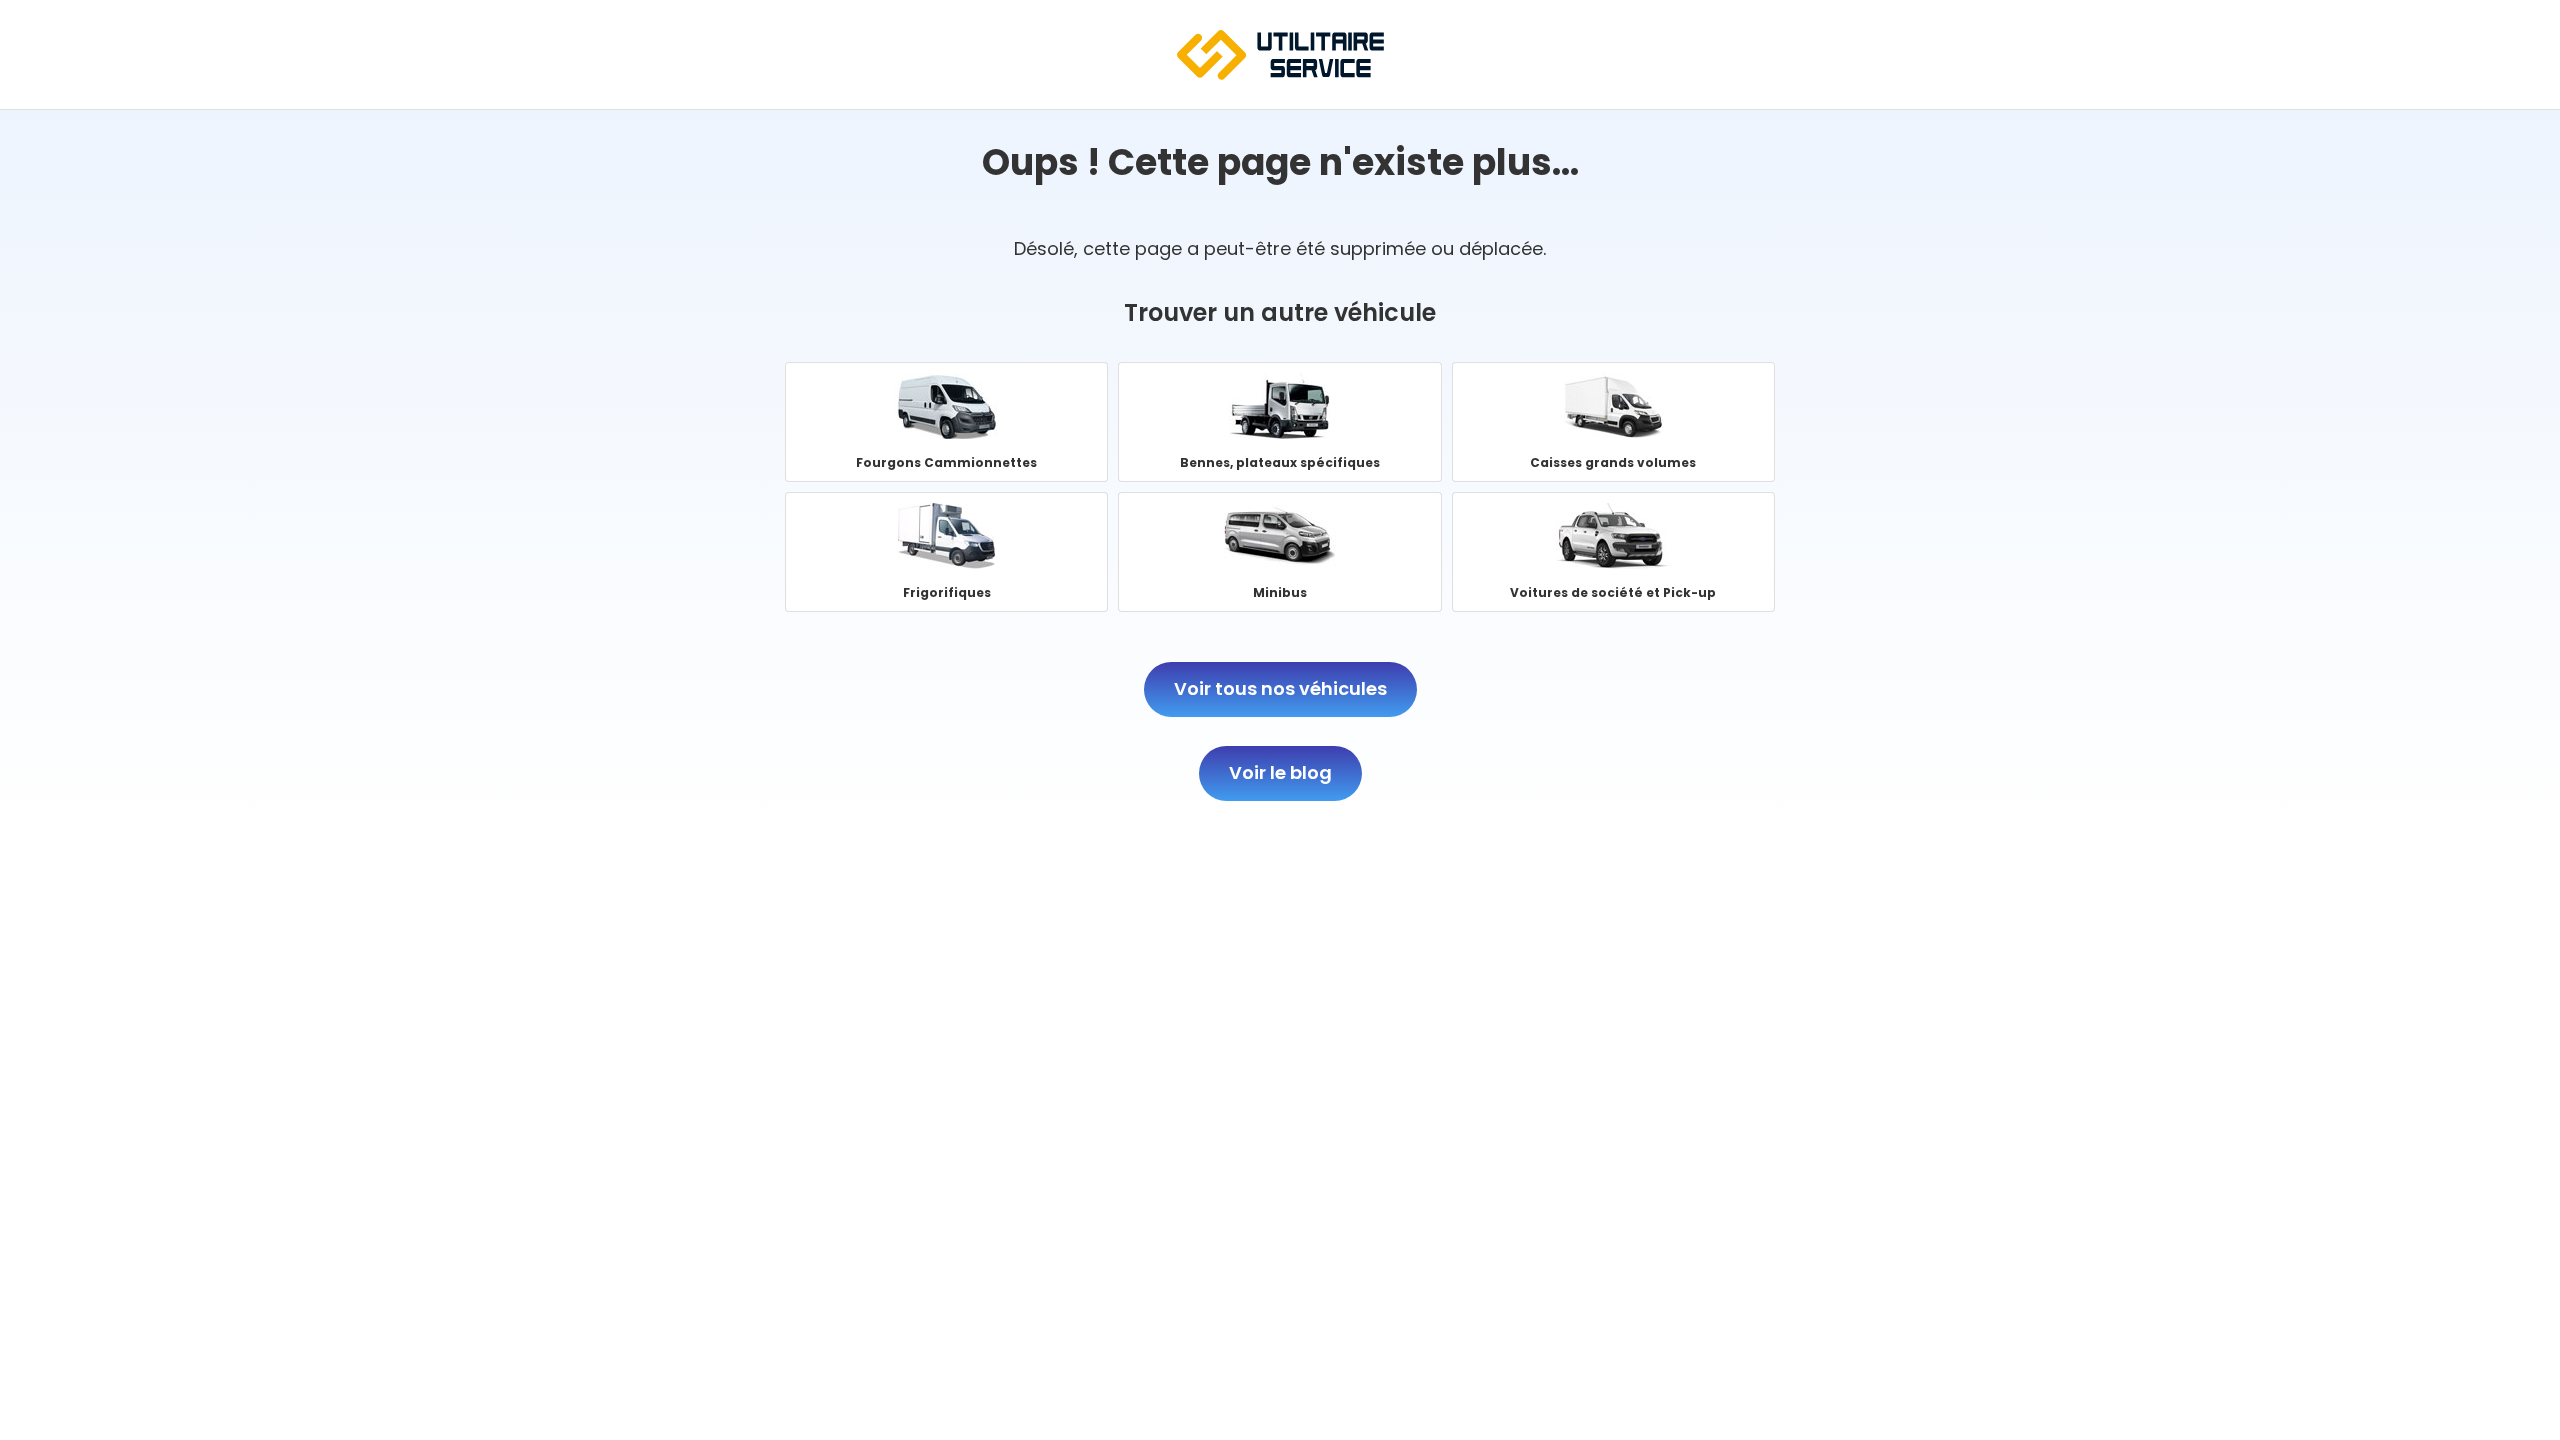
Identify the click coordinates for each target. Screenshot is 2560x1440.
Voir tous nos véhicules (1280, 688)
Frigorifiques (946, 552)
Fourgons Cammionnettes (946, 422)
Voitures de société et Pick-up (1613, 552)
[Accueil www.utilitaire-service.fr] (1280, 73)
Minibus (1279, 552)
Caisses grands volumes (1613, 422)
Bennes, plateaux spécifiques (1279, 422)
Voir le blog (1280, 772)
